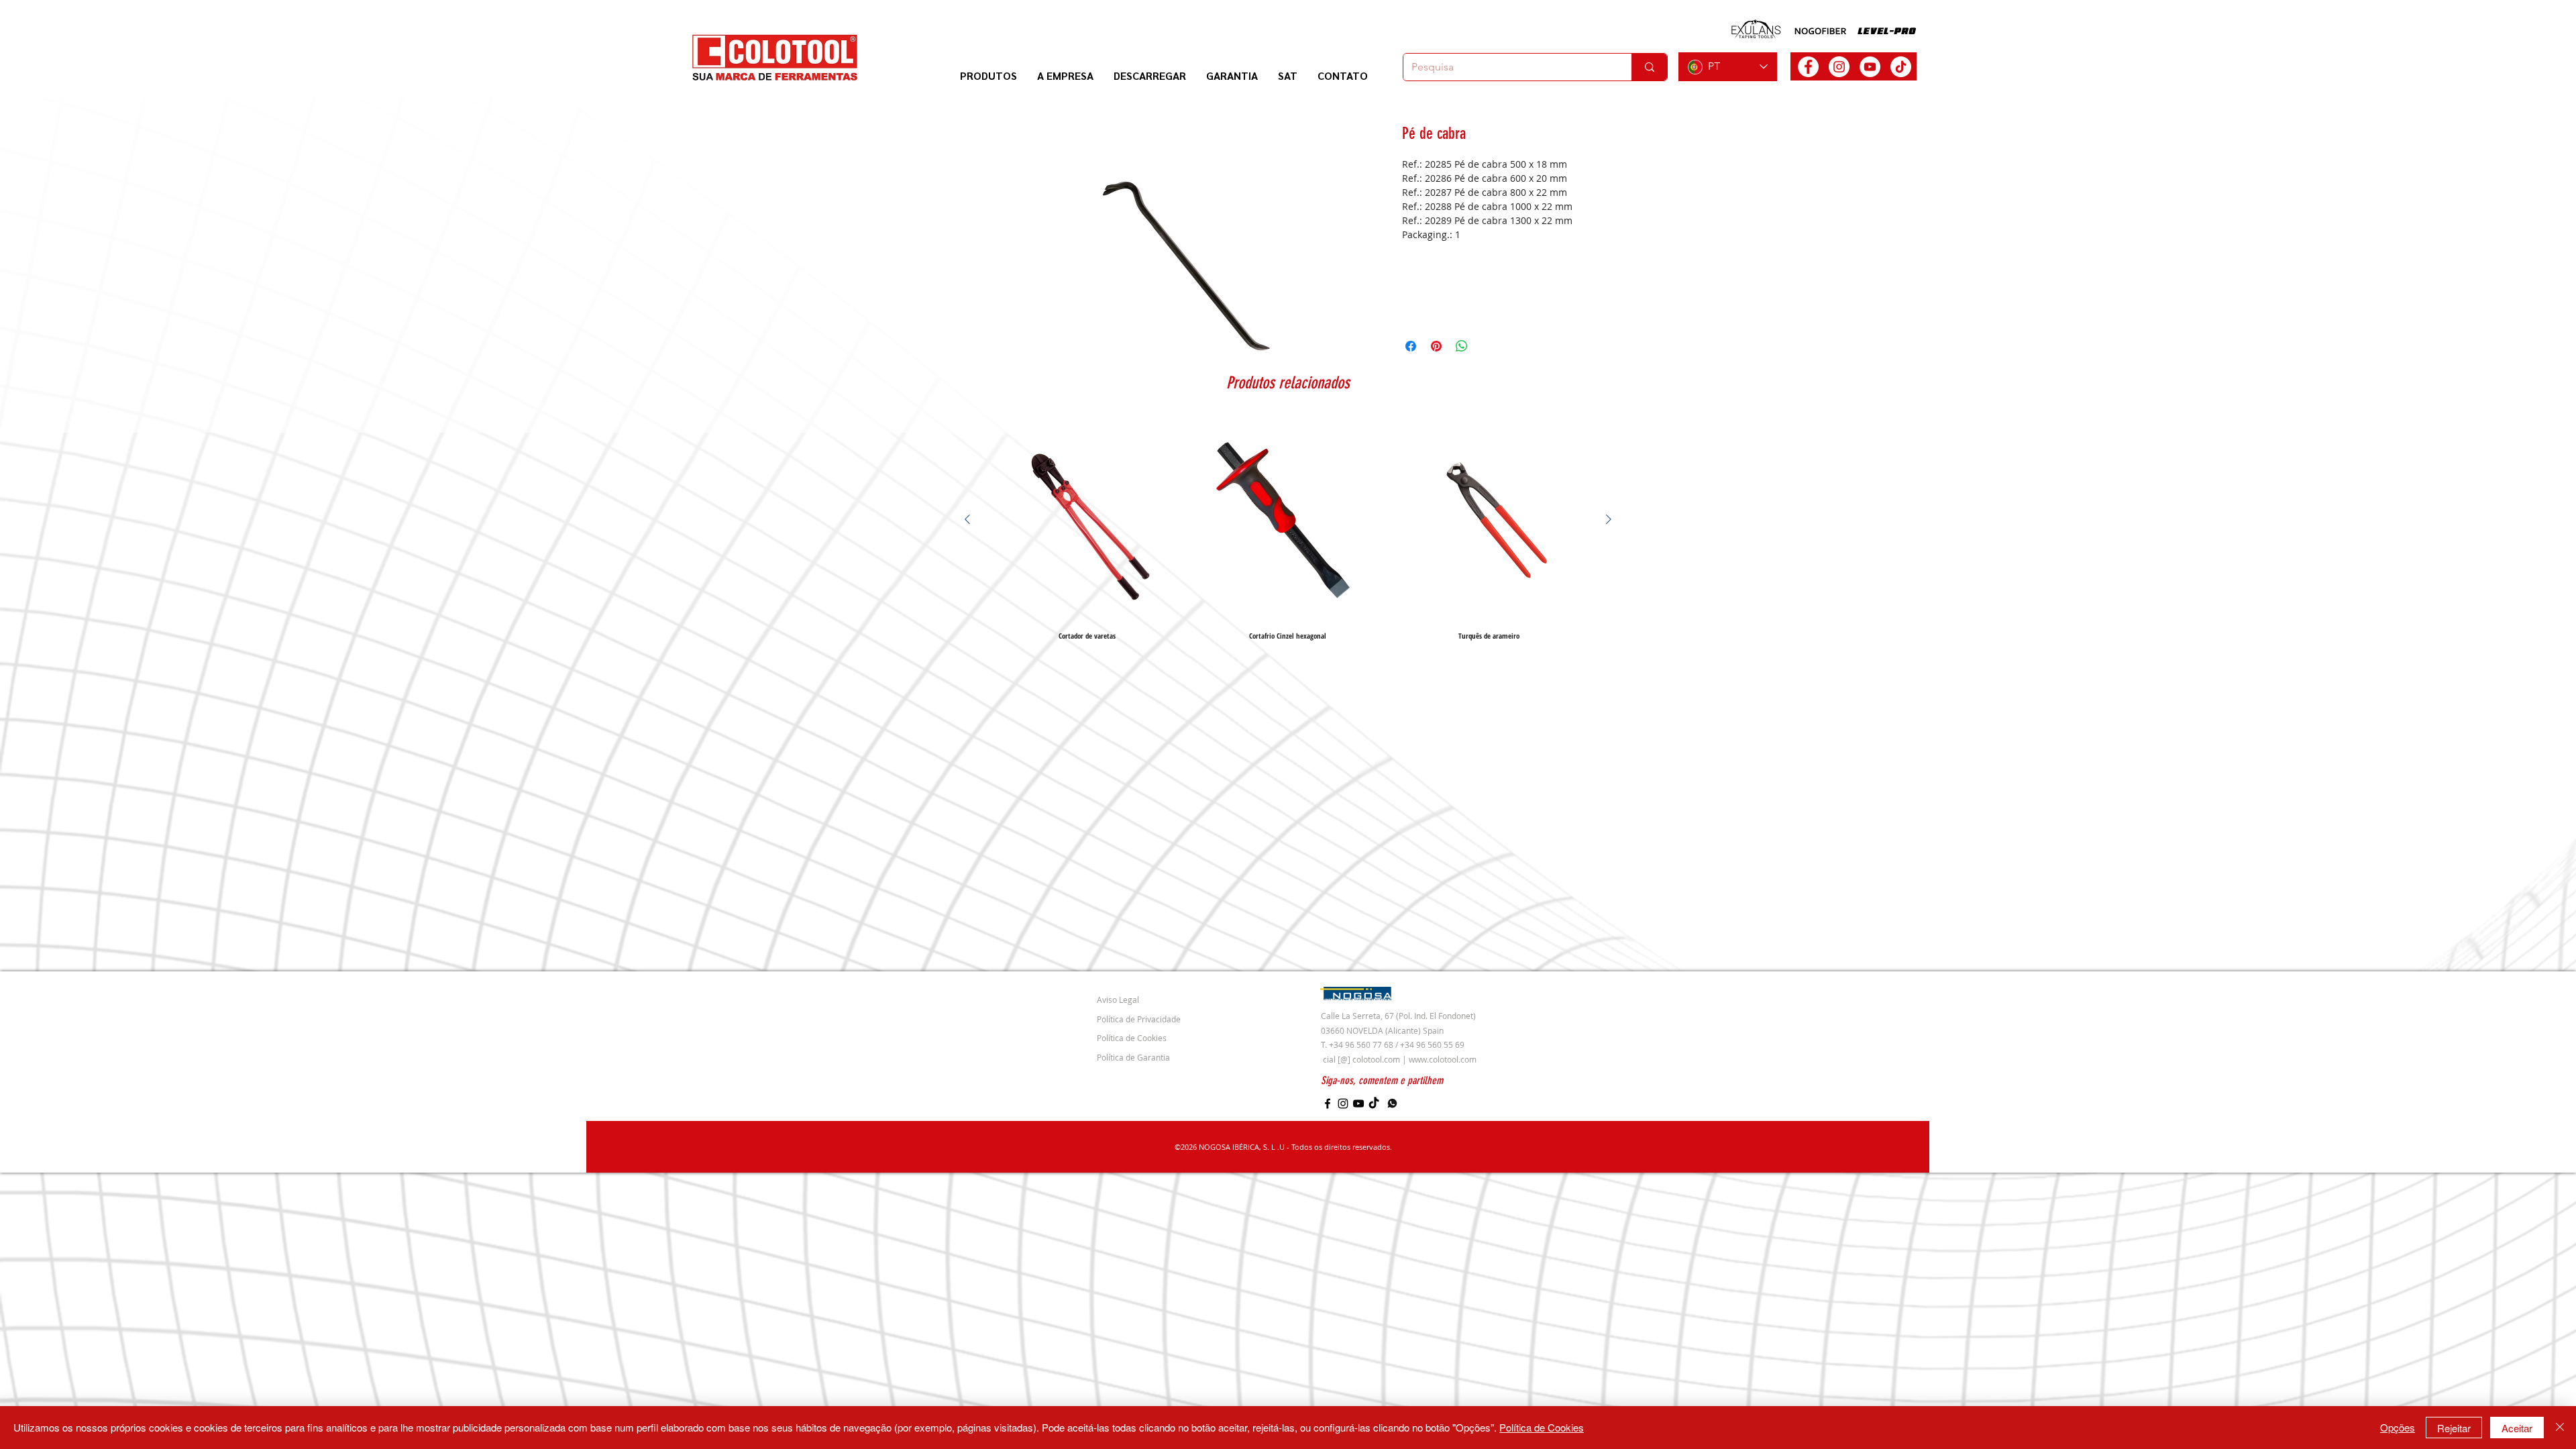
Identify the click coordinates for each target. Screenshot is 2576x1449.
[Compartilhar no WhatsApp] (1462, 346)
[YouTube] (1358, 1104)
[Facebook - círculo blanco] (1808, 67)
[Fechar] (2560, 1428)
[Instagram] (1343, 1104)
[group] (1288, 529)
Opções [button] (2398, 1427)
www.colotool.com (1443, 1059)
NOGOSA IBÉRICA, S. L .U (1242, 1147)
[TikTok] (1901, 67)
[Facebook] (1328, 1104)
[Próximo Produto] (1609, 519)
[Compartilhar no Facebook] (1411, 346)
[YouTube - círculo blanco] (1870, 67)
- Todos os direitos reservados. (1338, 1147)
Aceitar (2517, 1428)
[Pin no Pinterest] (1436, 346)
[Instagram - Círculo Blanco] (1839, 67)
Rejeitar (2454, 1428)
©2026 (1187, 1147)
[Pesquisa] (1649, 67)
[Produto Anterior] (967, 519)
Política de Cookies (1542, 1427)
